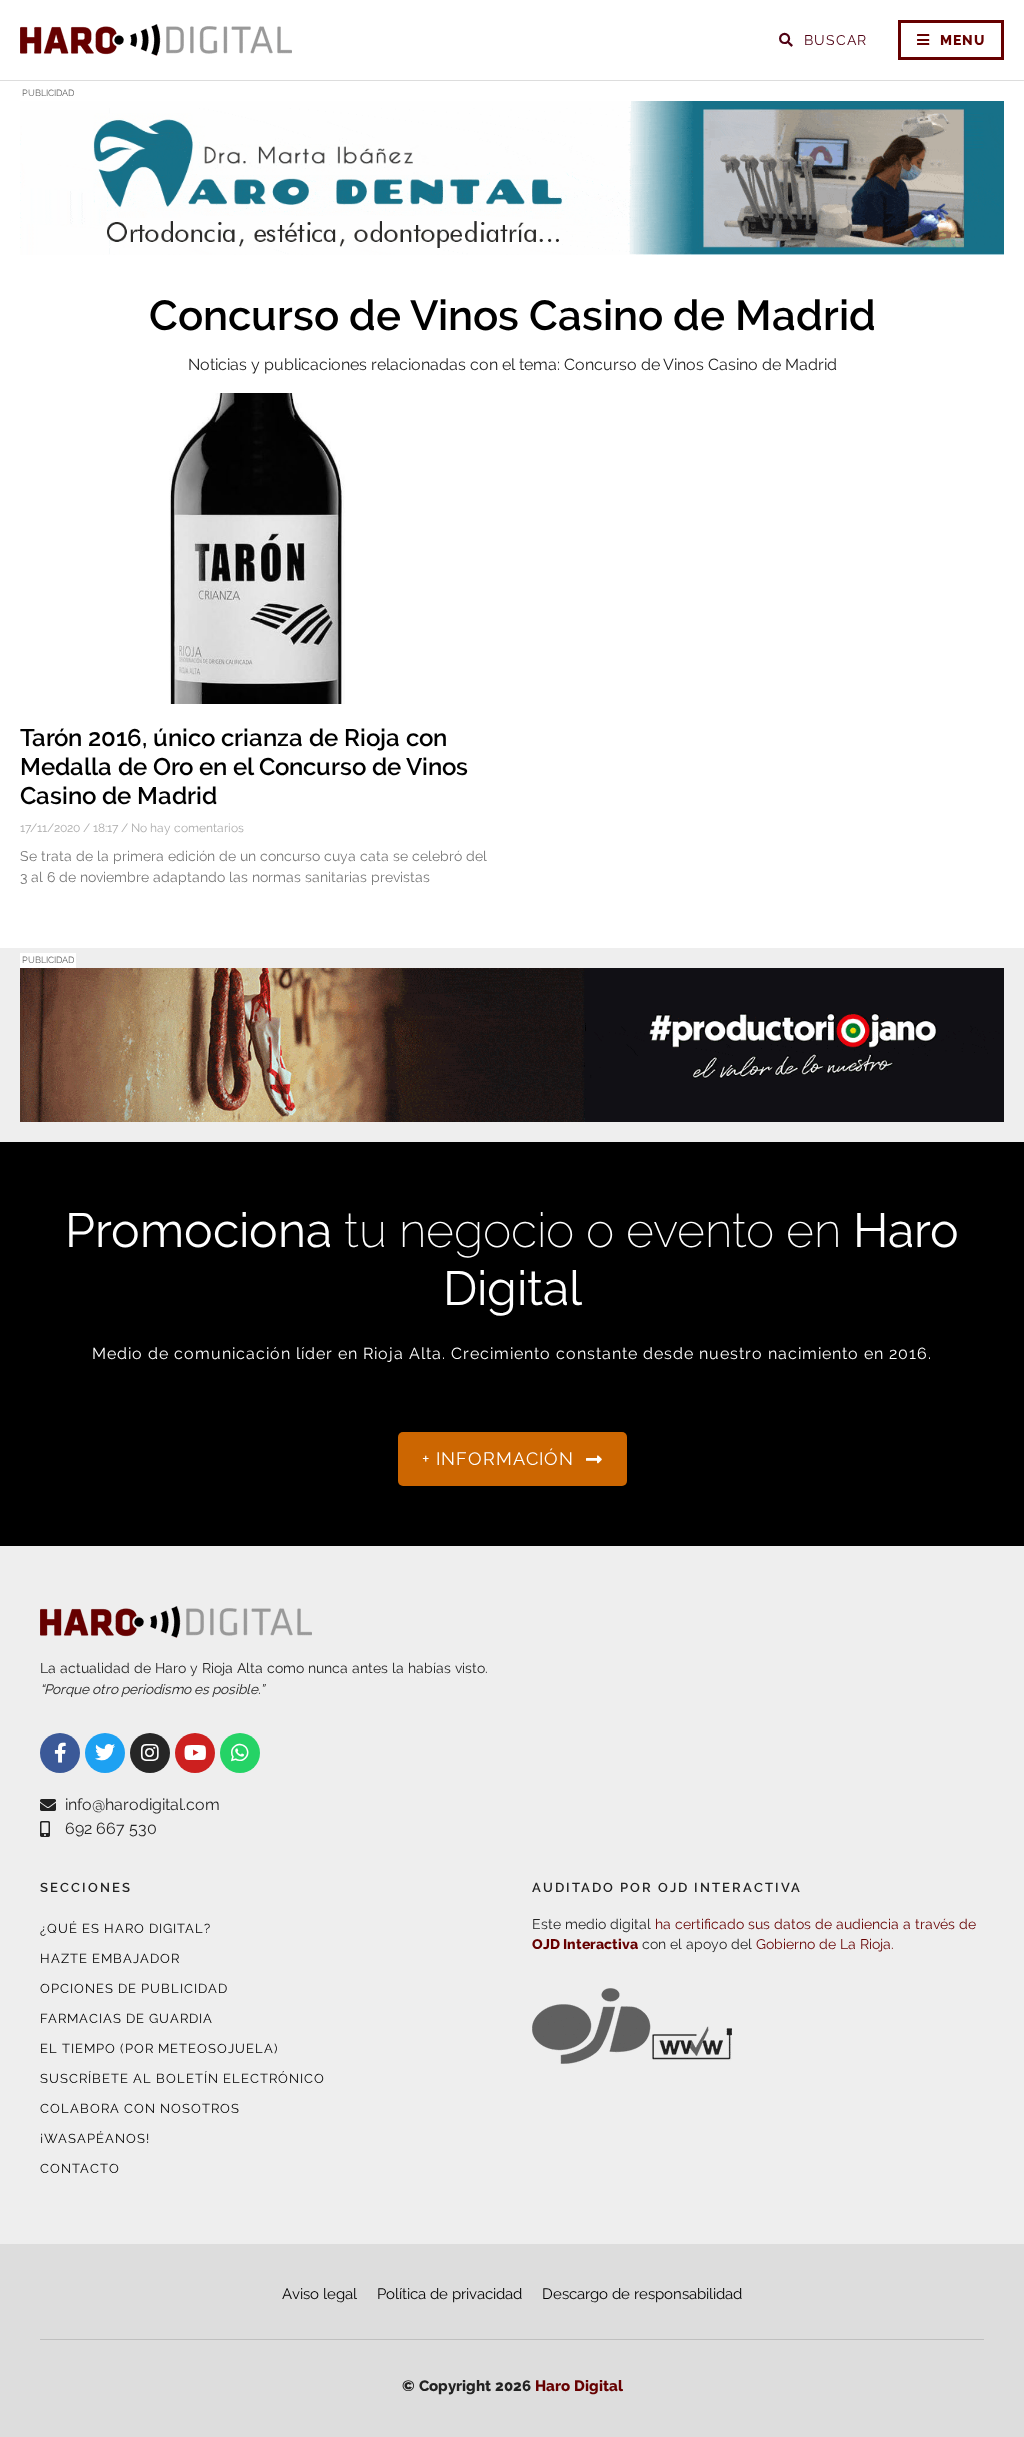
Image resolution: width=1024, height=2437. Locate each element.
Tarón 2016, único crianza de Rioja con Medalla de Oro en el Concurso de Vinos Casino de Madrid (244, 766)
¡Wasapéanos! (95, 2138)
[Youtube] (195, 1753)
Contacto (80, 2168)
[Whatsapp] (240, 1753)
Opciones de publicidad (134, 1988)
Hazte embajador (110, 1958)
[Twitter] (105, 1753)
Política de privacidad (449, 2294)
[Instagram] (150, 1753)
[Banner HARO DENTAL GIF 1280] (512, 242)
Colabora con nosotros (140, 2108)
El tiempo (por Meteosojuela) (159, 2048)
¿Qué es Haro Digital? (125, 1928)
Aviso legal (319, 2294)
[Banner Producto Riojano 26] (512, 1109)
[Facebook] (60, 1753)
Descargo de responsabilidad (642, 2294)
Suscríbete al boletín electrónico (182, 2078)
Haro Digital (579, 2386)
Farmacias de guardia (126, 2018)
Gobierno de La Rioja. (825, 1944)
